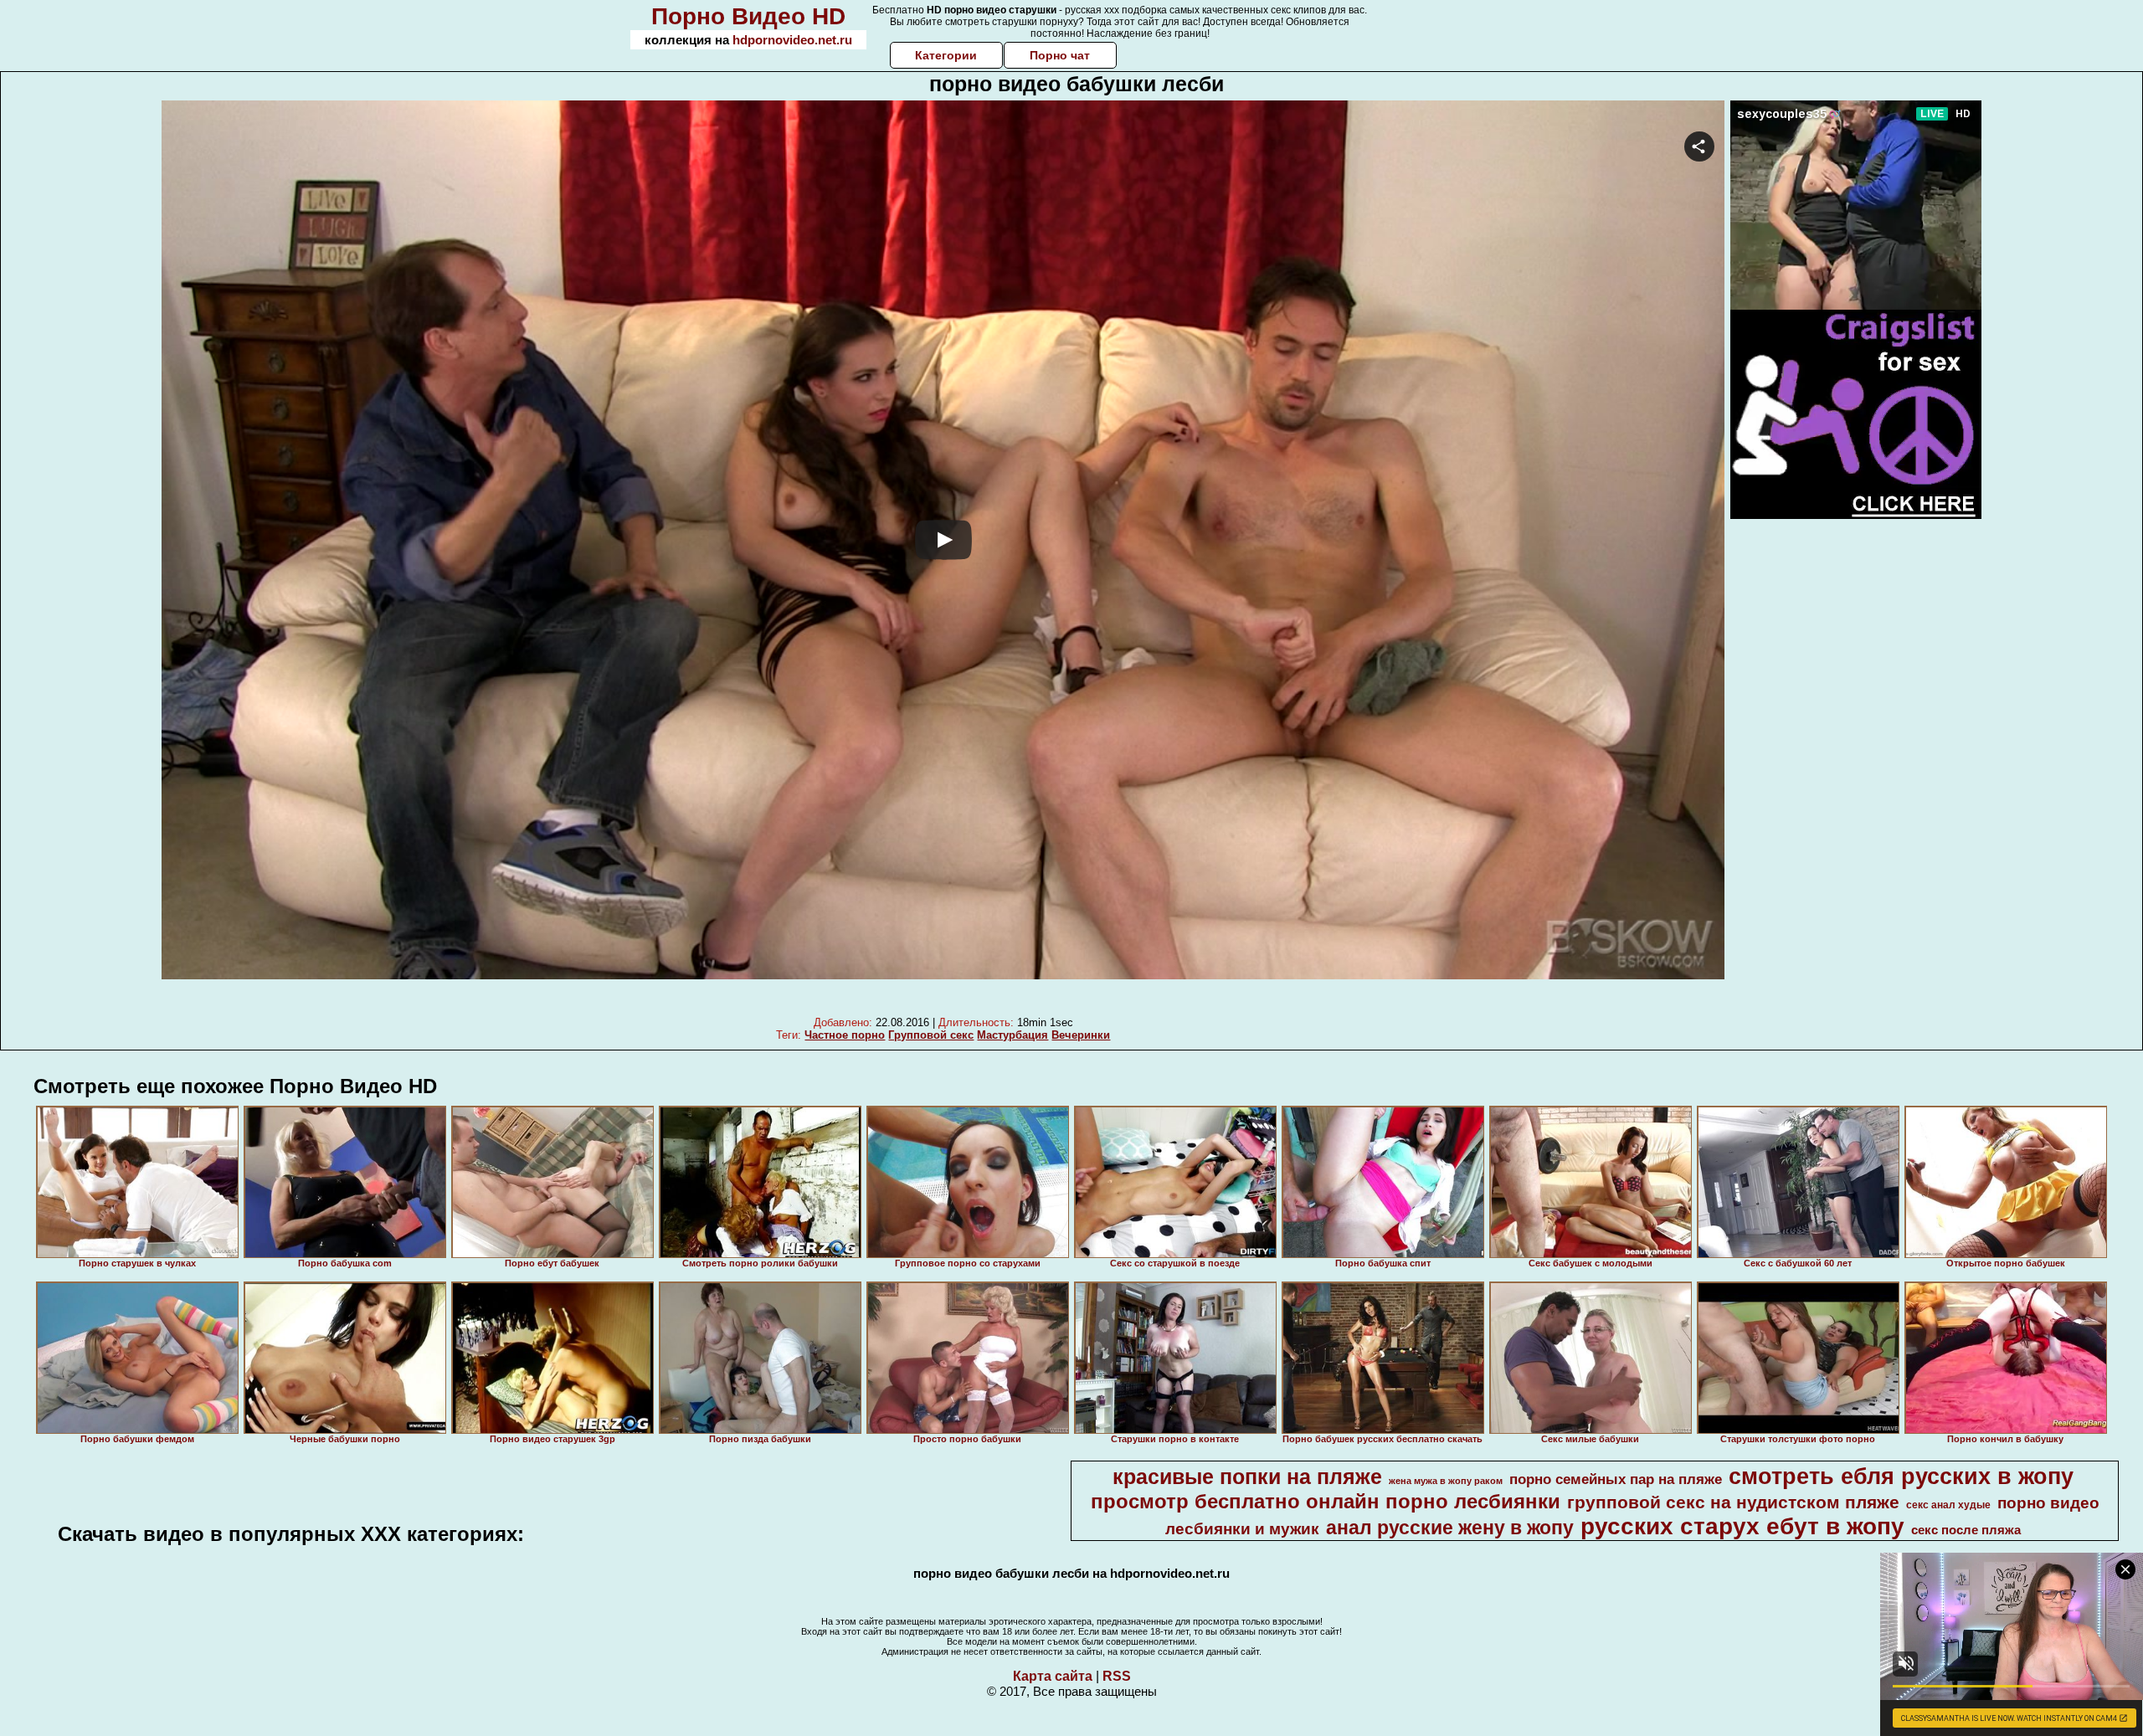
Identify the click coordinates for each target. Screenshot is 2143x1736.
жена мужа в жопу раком (1446, 1481)
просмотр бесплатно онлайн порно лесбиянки (1326, 1501)
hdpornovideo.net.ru (792, 40)
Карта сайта (1053, 1676)
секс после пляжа (1966, 1530)
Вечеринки (1081, 1035)
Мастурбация (1012, 1035)
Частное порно (845, 1035)
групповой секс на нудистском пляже (1733, 1502)
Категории (946, 55)
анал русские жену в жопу (1450, 1528)
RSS (1117, 1676)
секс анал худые (1948, 1505)
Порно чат (1060, 55)
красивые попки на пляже (1247, 1477)
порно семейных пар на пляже (1616, 1479)
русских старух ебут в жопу (1742, 1526)
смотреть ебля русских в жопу (1901, 1477)
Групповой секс (931, 1035)
